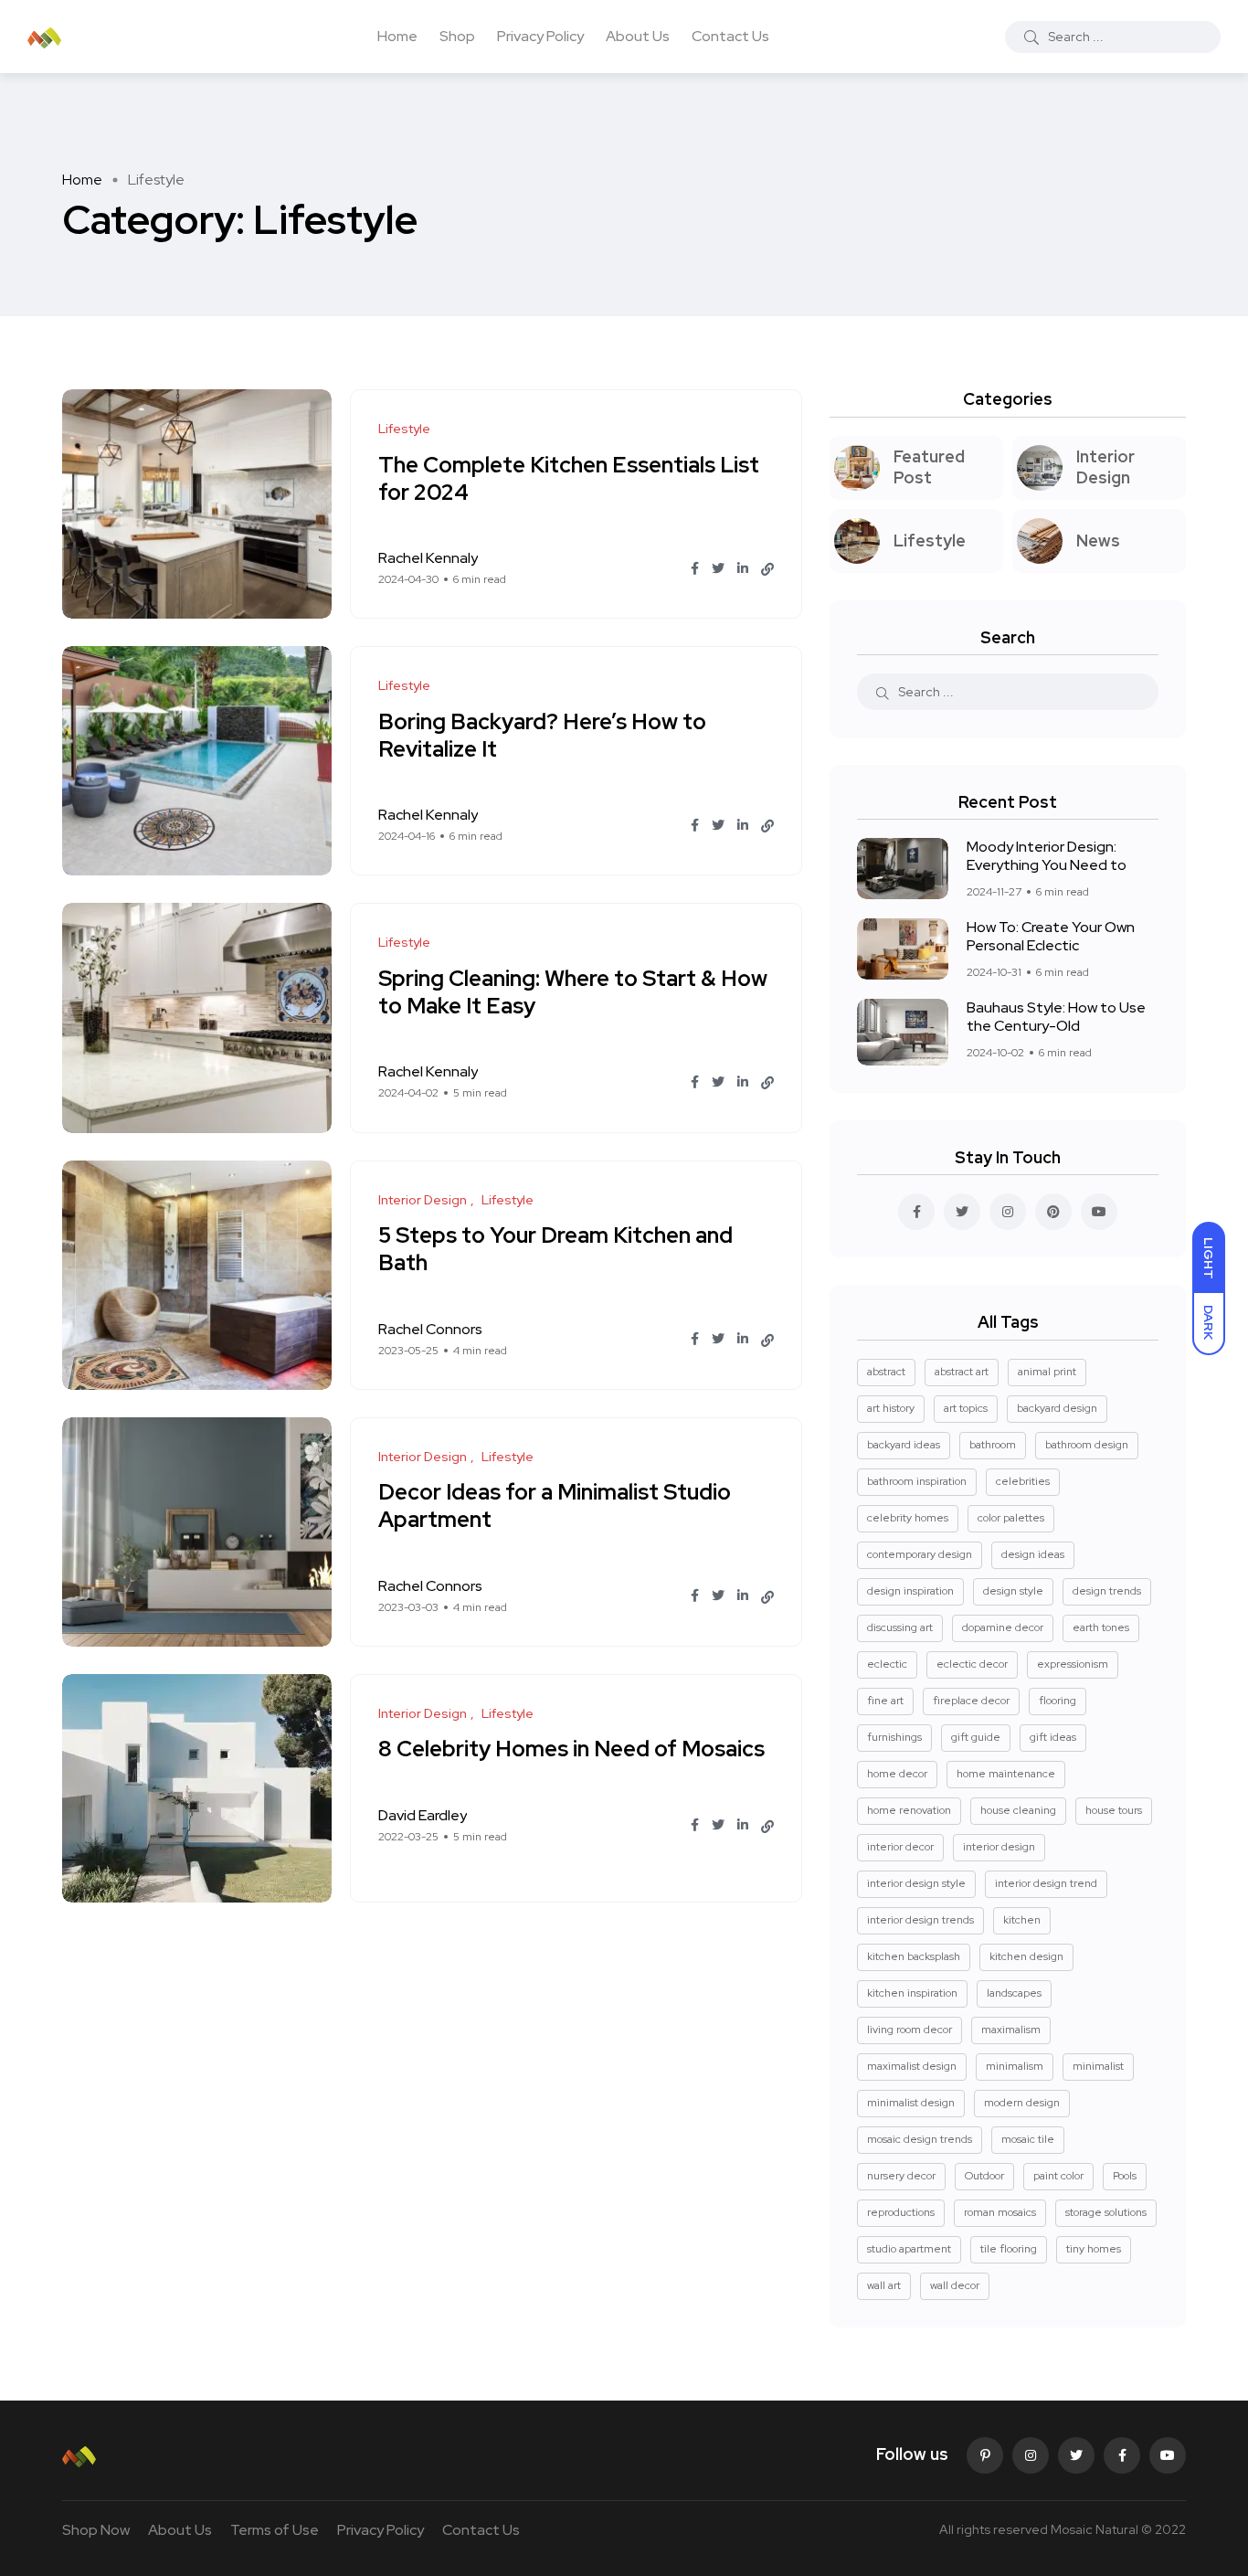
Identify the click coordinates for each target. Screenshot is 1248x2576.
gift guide (976, 1737)
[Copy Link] (767, 569)
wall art (884, 2285)
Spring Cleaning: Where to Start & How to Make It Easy (573, 992)
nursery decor (901, 2176)
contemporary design (920, 1554)
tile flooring (1009, 2249)
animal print (1047, 1372)
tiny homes (1094, 2249)
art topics (966, 1408)
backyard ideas (904, 1445)
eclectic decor (972, 1664)
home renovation (909, 1810)
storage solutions (1106, 2212)
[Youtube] (1168, 2455)
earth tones (1101, 1627)
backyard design (1057, 1408)
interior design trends (920, 1920)
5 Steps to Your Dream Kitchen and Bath (555, 1250)
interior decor (900, 1847)
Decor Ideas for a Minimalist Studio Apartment (555, 1506)
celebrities (1023, 1481)
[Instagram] (1031, 2455)
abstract (886, 1372)
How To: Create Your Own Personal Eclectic (1051, 936)
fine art (885, 1701)
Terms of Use (275, 2530)
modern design (1022, 2103)
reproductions (901, 2212)
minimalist (1098, 2066)
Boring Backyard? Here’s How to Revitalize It (542, 735)
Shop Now (96, 2530)
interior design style (916, 1883)
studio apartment (909, 2249)
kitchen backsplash (914, 1956)
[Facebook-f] (1122, 2455)
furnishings (894, 1737)
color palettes (1011, 1518)
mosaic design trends (920, 2139)
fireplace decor (971, 1701)
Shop (457, 36)
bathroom (993, 1445)
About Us (638, 36)
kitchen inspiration (912, 1993)
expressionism (1073, 1664)
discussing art (900, 1627)
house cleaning (1018, 1810)
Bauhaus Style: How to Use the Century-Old (1056, 1017)
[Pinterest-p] (985, 2455)
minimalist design (911, 2103)
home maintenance (1006, 1774)
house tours (1114, 1810)
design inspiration (910, 1591)
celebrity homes (908, 1518)
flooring (1058, 1701)
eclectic (887, 1664)
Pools (1125, 2176)
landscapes (1014, 1993)
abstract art (962, 1372)
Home (397, 36)
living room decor (910, 2030)
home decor (897, 1774)
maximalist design (912, 2066)
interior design (999, 1847)
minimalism (1015, 2066)
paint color (1058, 2176)
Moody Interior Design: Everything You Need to (1047, 856)
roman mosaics (1000, 2212)
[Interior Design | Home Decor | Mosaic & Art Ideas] (44, 37)
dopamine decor (1003, 1627)
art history (891, 1408)
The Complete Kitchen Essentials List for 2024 (569, 478)
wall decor (955, 2285)
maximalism (1011, 2030)
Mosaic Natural (1095, 2529)
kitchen (1022, 1920)
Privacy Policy (540, 36)
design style (1013, 1591)
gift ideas (1053, 1737)
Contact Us (730, 36)
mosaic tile (1028, 2139)
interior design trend (1046, 1883)
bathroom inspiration (917, 1481)
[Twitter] (1076, 2455)
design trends (1107, 1591)
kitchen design (1026, 1956)
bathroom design (1087, 1445)
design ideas (1033, 1554)
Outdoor (984, 2176)
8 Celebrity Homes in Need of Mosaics (571, 1749)
